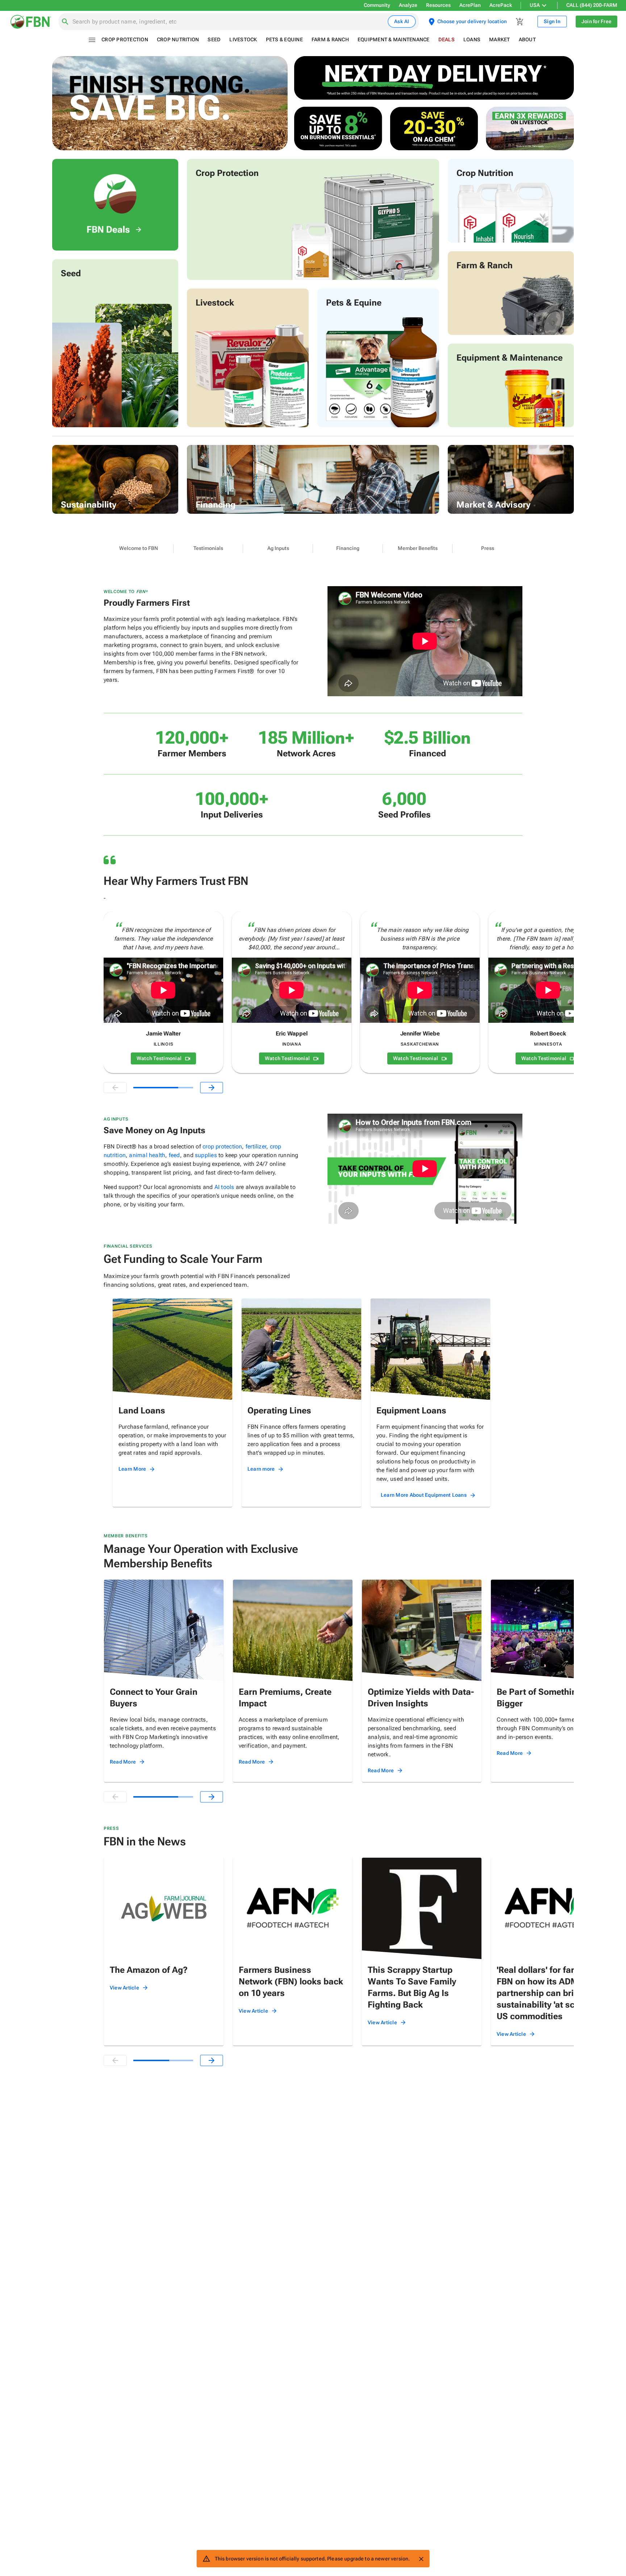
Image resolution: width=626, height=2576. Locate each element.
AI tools (224, 1187)
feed (174, 1155)
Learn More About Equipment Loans (424, 1495)
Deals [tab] (446, 39)
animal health (147, 1155)
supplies (206, 1155)
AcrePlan (470, 5)
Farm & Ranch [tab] (330, 39)
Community (377, 5)
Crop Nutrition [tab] (178, 39)
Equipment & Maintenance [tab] (394, 39)
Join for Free (596, 21)
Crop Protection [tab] (125, 39)
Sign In (552, 21)
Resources (438, 5)
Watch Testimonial (159, 1058)
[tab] (139, 549)
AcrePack (501, 5)
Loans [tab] (472, 39)
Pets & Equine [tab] (284, 39)
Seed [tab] (214, 39)
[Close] (421, 2559)
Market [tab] (500, 39)
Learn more (261, 1469)
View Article (124, 1988)
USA (535, 5)
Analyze (408, 5)
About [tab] (527, 39)
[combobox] (229, 22)
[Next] (212, 1088)
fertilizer (256, 1146)
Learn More (132, 1469)
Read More (123, 1762)
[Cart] (520, 22)
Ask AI (402, 21)
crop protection (222, 1146)
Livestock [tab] (243, 39)
